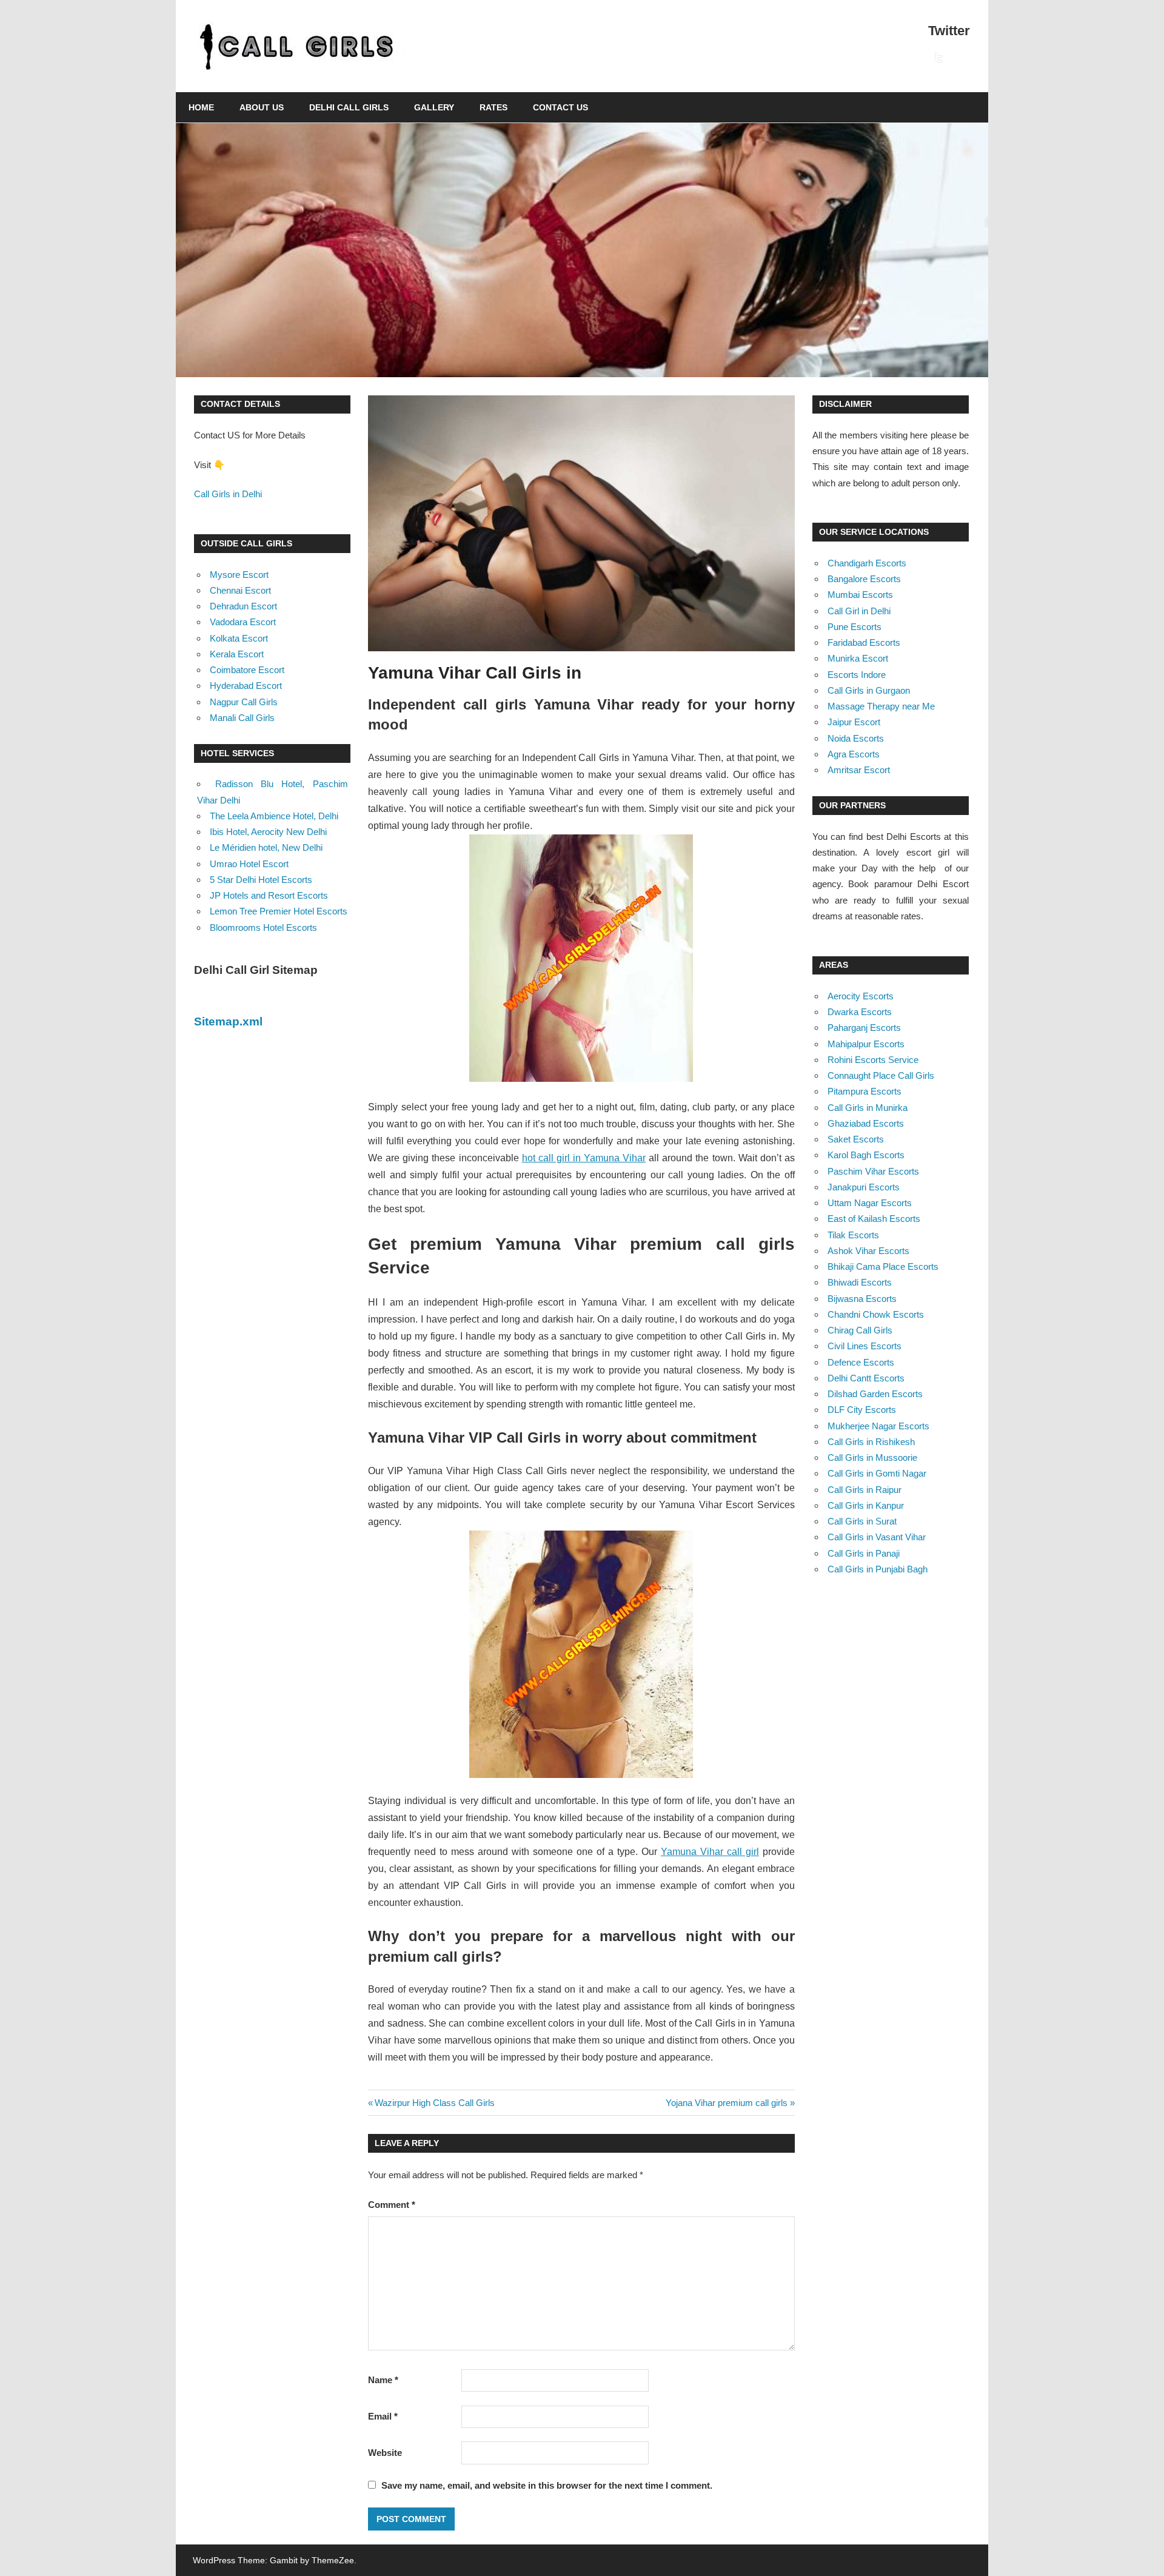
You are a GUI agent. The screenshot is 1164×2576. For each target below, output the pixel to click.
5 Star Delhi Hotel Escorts (261, 880)
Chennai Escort (240, 590)
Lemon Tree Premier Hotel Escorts (279, 911)
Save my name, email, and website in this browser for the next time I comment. (547, 2485)
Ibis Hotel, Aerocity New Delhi (268, 832)
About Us (262, 107)
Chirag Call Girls (860, 1330)
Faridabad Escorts (864, 642)
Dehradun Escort (243, 606)
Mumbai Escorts (860, 595)
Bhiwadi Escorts (860, 1282)
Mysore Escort (239, 575)
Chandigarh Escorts (867, 563)
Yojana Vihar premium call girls (727, 2103)
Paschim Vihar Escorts (873, 1171)
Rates (493, 107)
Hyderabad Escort (246, 686)
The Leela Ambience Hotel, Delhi (274, 816)
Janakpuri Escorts (864, 1187)
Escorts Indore (857, 675)
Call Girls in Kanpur (866, 1505)
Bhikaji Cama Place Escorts (883, 1266)
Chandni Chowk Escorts (876, 1314)
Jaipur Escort (854, 722)
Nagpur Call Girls (244, 702)
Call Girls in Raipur (865, 1490)
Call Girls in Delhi (228, 494)
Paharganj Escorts (864, 1028)
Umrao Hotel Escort (249, 864)
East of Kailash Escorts (874, 1219)
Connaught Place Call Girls (881, 1075)
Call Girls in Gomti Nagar (877, 1473)
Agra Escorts (854, 754)
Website (385, 2453)
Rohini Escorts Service (873, 1060)
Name (383, 2380)
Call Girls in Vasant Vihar (877, 1537)
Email (383, 2416)
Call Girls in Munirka (868, 1108)
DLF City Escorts (862, 1410)
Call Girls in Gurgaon (869, 690)
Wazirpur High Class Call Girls (434, 2103)
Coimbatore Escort (247, 670)
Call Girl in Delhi (859, 611)
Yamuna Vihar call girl (710, 1852)
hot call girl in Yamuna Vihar (584, 1158)
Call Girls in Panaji (864, 1553)
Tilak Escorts (853, 1235)
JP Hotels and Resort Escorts (269, 895)
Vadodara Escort (243, 622)
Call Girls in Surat (862, 1521)
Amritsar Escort (859, 770)
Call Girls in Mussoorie (872, 1457)
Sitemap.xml (228, 1021)
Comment (392, 2205)
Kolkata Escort (239, 638)
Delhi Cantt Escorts (866, 1378)
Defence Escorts (861, 1362)
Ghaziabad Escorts (866, 1123)
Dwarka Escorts (860, 1012)
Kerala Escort (237, 654)
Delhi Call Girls (349, 107)
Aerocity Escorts (861, 996)
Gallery (434, 107)
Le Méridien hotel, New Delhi (266, 847)
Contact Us (560, 107)
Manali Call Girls (242, 718)
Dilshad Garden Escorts (875, 1394)
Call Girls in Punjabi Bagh (878, 1569)
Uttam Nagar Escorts (870, 1203)
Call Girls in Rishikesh (871, 1442)
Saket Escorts (856, 1139)
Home (201, 107)
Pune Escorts (855, 627)
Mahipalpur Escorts (866, 1044)
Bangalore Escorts (864, 579)
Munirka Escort (858, 658)
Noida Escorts (856, 738)
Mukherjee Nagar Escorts (878, 1426)
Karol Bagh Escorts (866, 1155)
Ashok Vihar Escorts (868, 1251)
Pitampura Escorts (865, 1091)
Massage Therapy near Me (881, 706)
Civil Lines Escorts (865, 1346)
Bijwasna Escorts (862, 1299)
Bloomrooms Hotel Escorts (263, 927)
